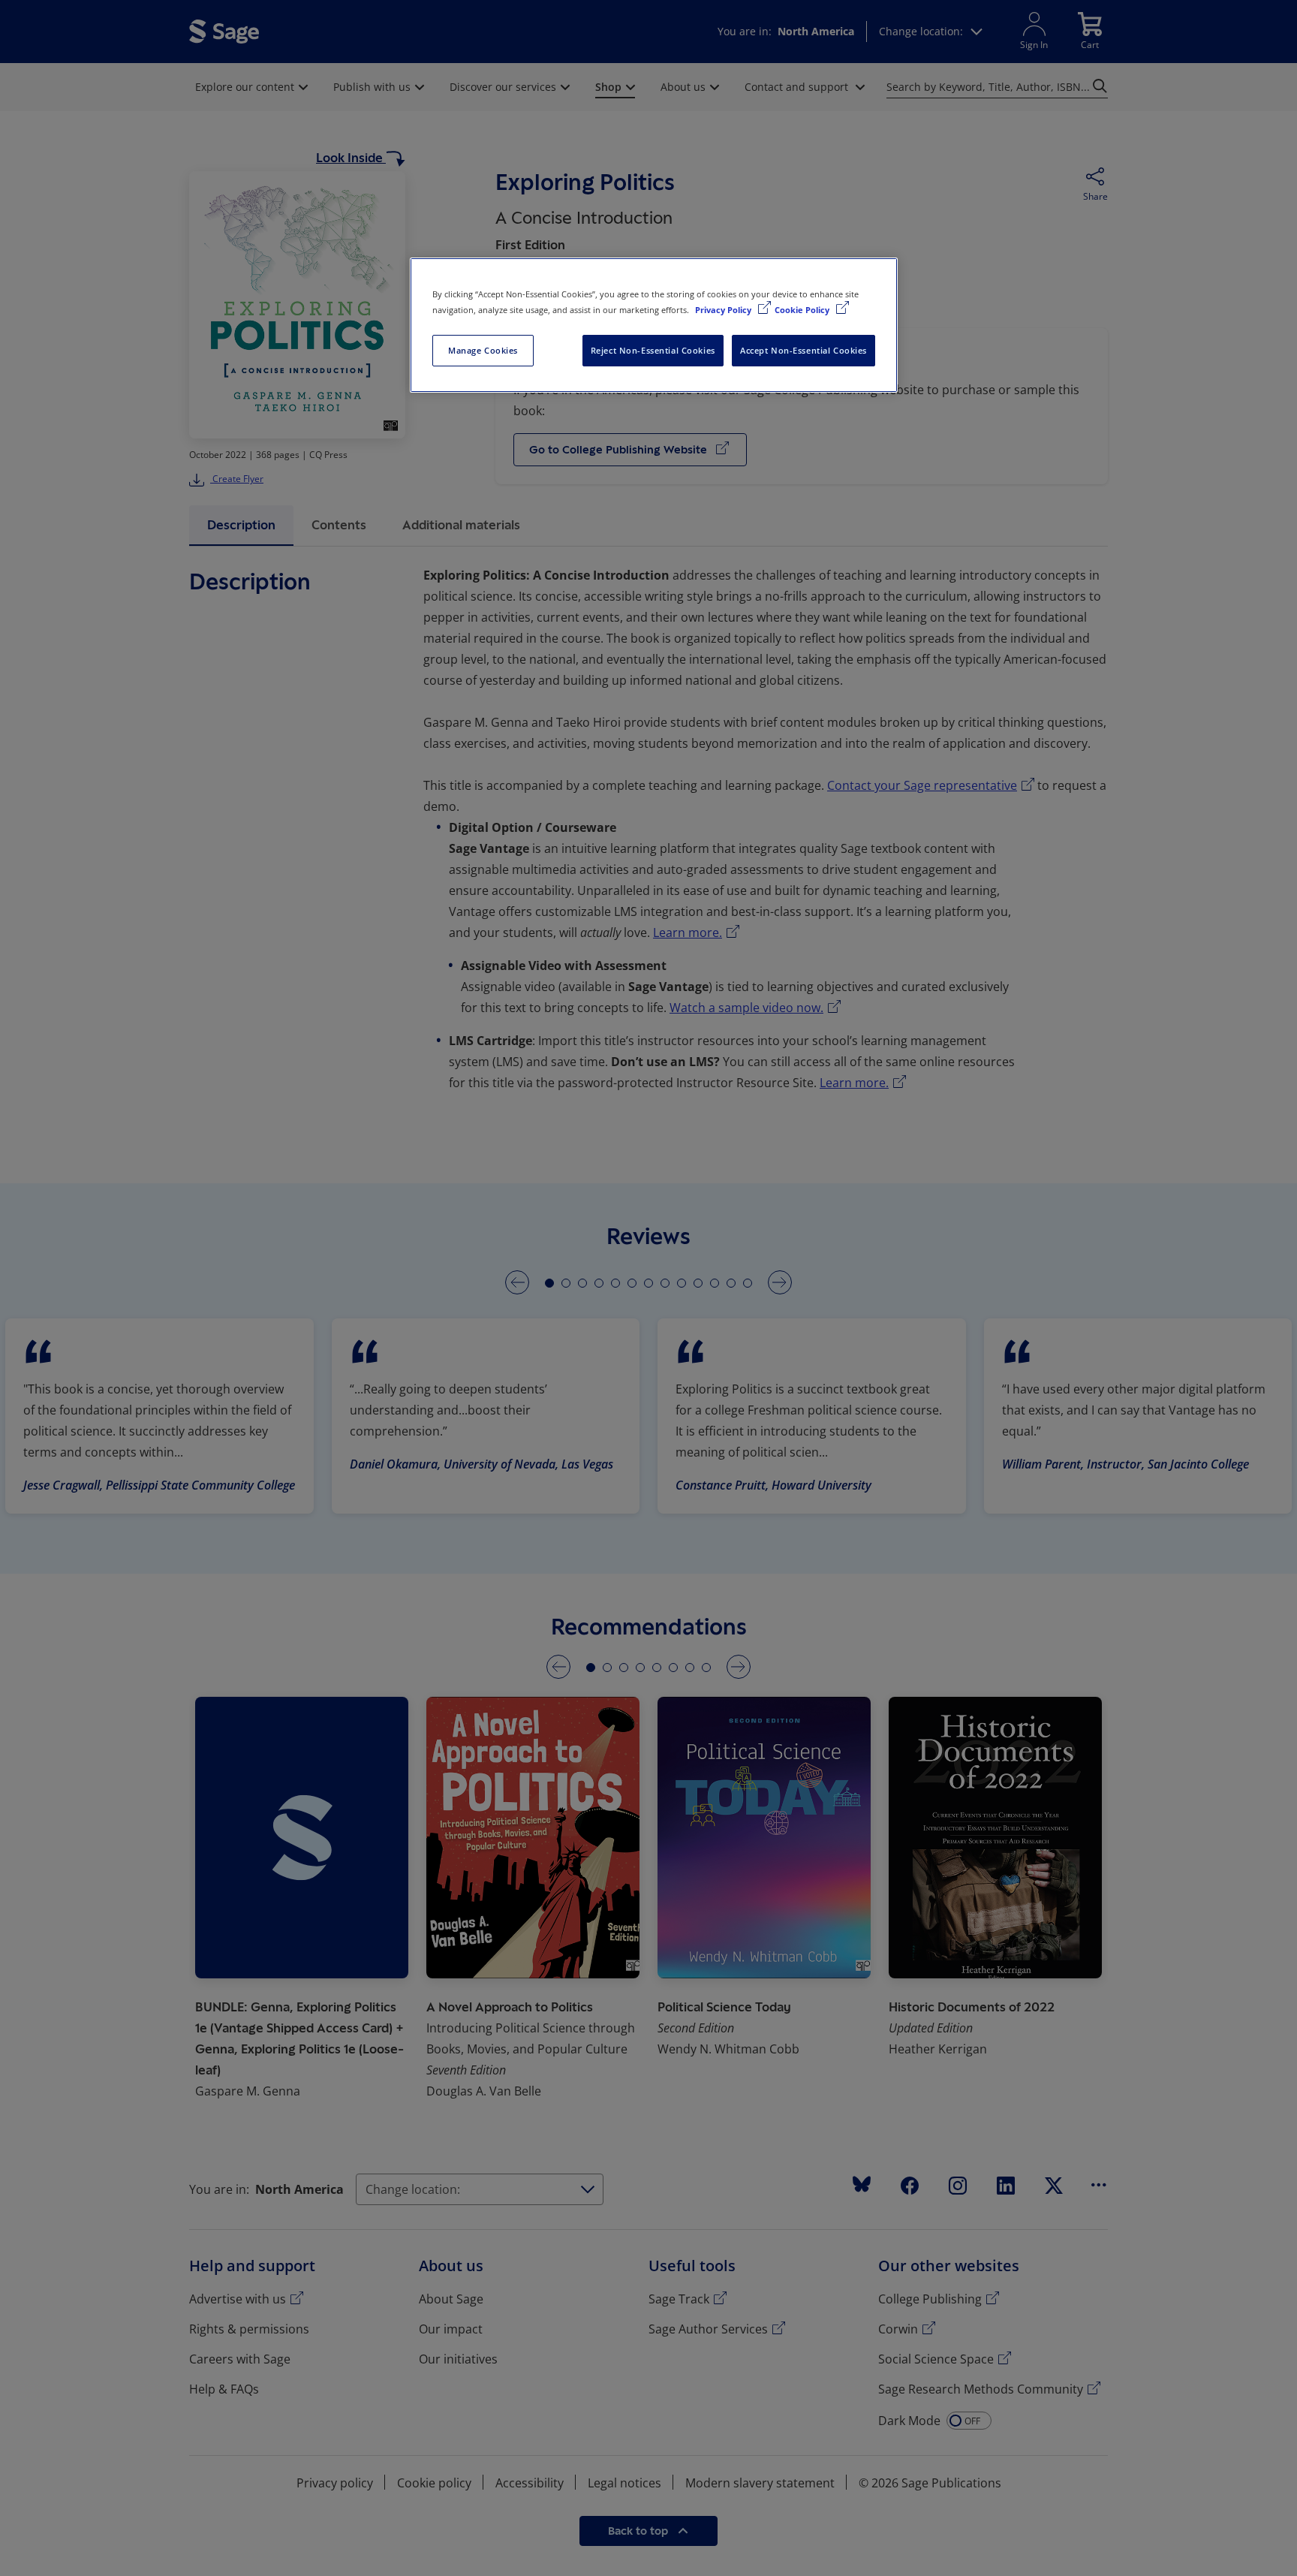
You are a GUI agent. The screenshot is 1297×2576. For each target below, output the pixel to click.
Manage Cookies (483, 350)
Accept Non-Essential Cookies (803, 350)
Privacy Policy (724, 310)
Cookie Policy (803, 310)
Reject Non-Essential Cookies (653, 350)
